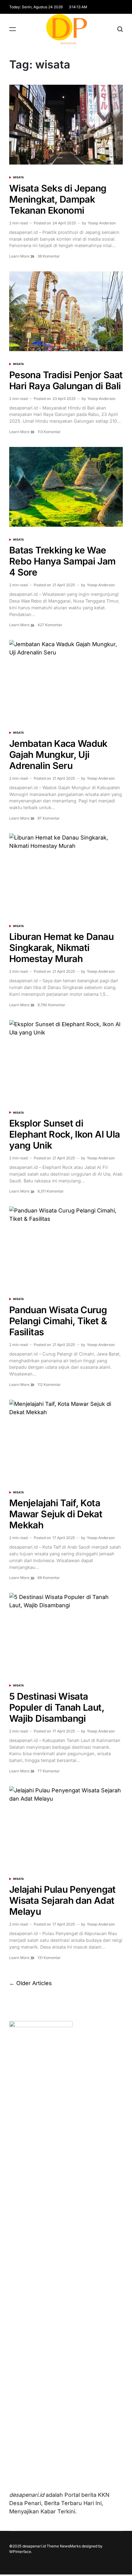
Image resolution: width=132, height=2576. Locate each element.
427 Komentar (50, 625)
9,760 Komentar (51, 1005)
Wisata (18, 177)
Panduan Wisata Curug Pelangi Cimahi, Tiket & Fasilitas (58, 1321)
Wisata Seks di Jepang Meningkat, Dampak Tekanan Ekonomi (58, 199)
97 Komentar (49, 818)
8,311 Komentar (51, 1191)
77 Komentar (49, 1771)
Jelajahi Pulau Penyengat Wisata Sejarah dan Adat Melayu (62, 1900)
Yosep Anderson (102, 223)
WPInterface (20, 2552)
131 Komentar (49, 1958)
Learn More (20, 256)
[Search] (120, 29)
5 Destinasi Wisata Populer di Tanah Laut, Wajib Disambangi (57, 1707)
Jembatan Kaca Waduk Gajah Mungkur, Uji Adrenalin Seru (58, 755)
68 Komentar (49, 1578)
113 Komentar (49, 432)
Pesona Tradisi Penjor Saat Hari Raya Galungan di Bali (66, 380)
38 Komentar (49, 256)
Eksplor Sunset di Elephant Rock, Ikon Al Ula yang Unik (64, 1134)
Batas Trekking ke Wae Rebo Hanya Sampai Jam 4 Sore (62, 561)
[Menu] (13, 29)
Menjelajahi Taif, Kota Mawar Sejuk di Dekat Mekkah (56, 1514)
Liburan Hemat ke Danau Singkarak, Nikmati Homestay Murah (61, 948)
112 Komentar (49, 1385)
